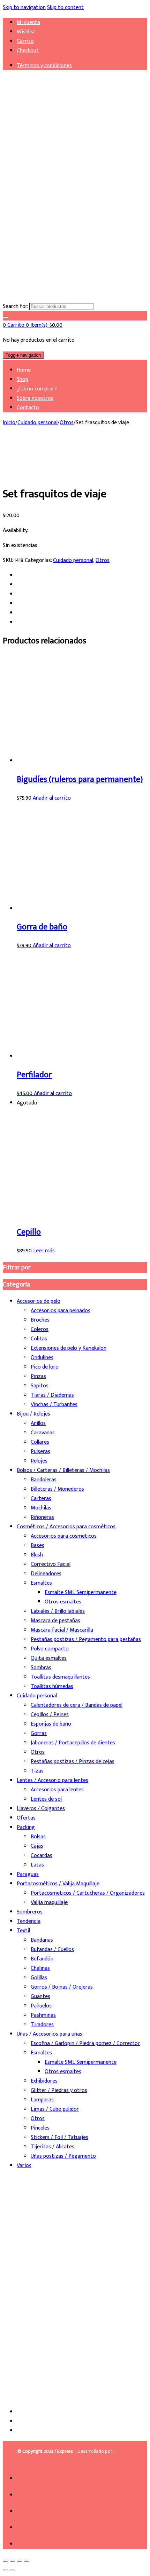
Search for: (15, 306)
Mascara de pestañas (55, 1621)
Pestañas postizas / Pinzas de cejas (73, 1762)
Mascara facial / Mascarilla (62, 1630)
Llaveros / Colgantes (41, 1809)
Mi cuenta (28, 22)
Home (24, 370)
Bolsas (38, 1837)
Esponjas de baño (51, 1724)
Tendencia (29, 1921)
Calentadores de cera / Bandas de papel (77, 1705)
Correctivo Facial (51, 1564)
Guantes (40, 1996)
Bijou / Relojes (33, 1414)
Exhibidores (44, 2081)
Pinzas (38, 1376)
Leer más (44, 1251)
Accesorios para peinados (61, 1311)
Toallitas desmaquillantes (60, 1677)
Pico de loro (45, 1367)
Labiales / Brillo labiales (58, 1611)
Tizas (37, 1771)
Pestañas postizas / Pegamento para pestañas (86, 1639)
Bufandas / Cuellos (52, 1949)
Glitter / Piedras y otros (59, 2090)
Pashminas (43, 2015)
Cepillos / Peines (50, 1715)
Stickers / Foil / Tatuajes (59, 2137)
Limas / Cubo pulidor (55, 2109)
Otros (67, 423)
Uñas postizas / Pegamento (63, 2156)
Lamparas (42, 2100)
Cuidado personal (37, 423)
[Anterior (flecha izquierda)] (6, 2570)
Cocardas (42, 1856)
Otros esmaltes (63, 1602)
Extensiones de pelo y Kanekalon (69, 1348)
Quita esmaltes (49, 1658)
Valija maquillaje (49, 1903)
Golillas (39, 1978)
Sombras (41, 1668)
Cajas (37, 1846)
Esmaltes (41, 1583)
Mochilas (41, 1508)
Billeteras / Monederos (57, 1489)
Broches (40, 1320)
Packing (26, 1827)
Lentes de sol (46, 1799)
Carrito (25, 41)
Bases (37, 1545)
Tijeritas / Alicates (52, 2147)
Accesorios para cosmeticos (64, 1536)
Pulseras (40, 1452)
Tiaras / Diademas (52, 1395)
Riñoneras (42, 1517)
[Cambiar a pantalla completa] (13, 2561)
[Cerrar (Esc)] (27, 2561)
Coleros (40, 1329)
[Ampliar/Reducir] (6, 2561)
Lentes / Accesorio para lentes (52, 1780)
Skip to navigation (24, 7)
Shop (22, 379)
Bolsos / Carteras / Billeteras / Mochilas (63, 1470)
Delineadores (46, 1574)
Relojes (39, 1461)
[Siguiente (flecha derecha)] (13, 2570)
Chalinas (40, 1968)
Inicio (9, 423)
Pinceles (40, 2128)
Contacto (28, 408)
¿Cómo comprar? (37, 389)
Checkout (28, 51)
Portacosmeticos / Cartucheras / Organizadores (88, 1893)
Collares (40, 1442)
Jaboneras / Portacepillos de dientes (73, 1743)
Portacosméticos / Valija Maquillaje (58, 1884)
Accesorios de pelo (39, 1301)
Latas (37, 1865)
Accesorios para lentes (57, 1790)
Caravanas (43, 1433)
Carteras (41, 1499)
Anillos (38, 1423)
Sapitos (40, 1386)
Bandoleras (44, 1480)
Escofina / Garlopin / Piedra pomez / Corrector (85, 2043)
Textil (23, 1931)
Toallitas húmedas (52, 1686)
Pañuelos (41, 2006)
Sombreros (30, 1912)
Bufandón (42, 1959)
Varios (24, 2166)
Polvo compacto (50, 1649)
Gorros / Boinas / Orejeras (62, 1987)
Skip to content (65, 7)
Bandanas (42, 1940)
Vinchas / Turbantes (54, 1405)
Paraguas (28, 1874)
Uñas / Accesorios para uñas (50, 2034)
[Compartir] (20, 2561)
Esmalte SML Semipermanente (81, 1592)
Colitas (39, 1339)
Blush (37, 1555)
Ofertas (26, 1818)
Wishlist (26, 32)
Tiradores (42, 2025)
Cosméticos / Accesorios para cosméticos (66, 1527)
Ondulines (42, 1358)
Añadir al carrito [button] (52, 798)
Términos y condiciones (44, 66)
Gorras (39, 1733)
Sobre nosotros (35, 398)
